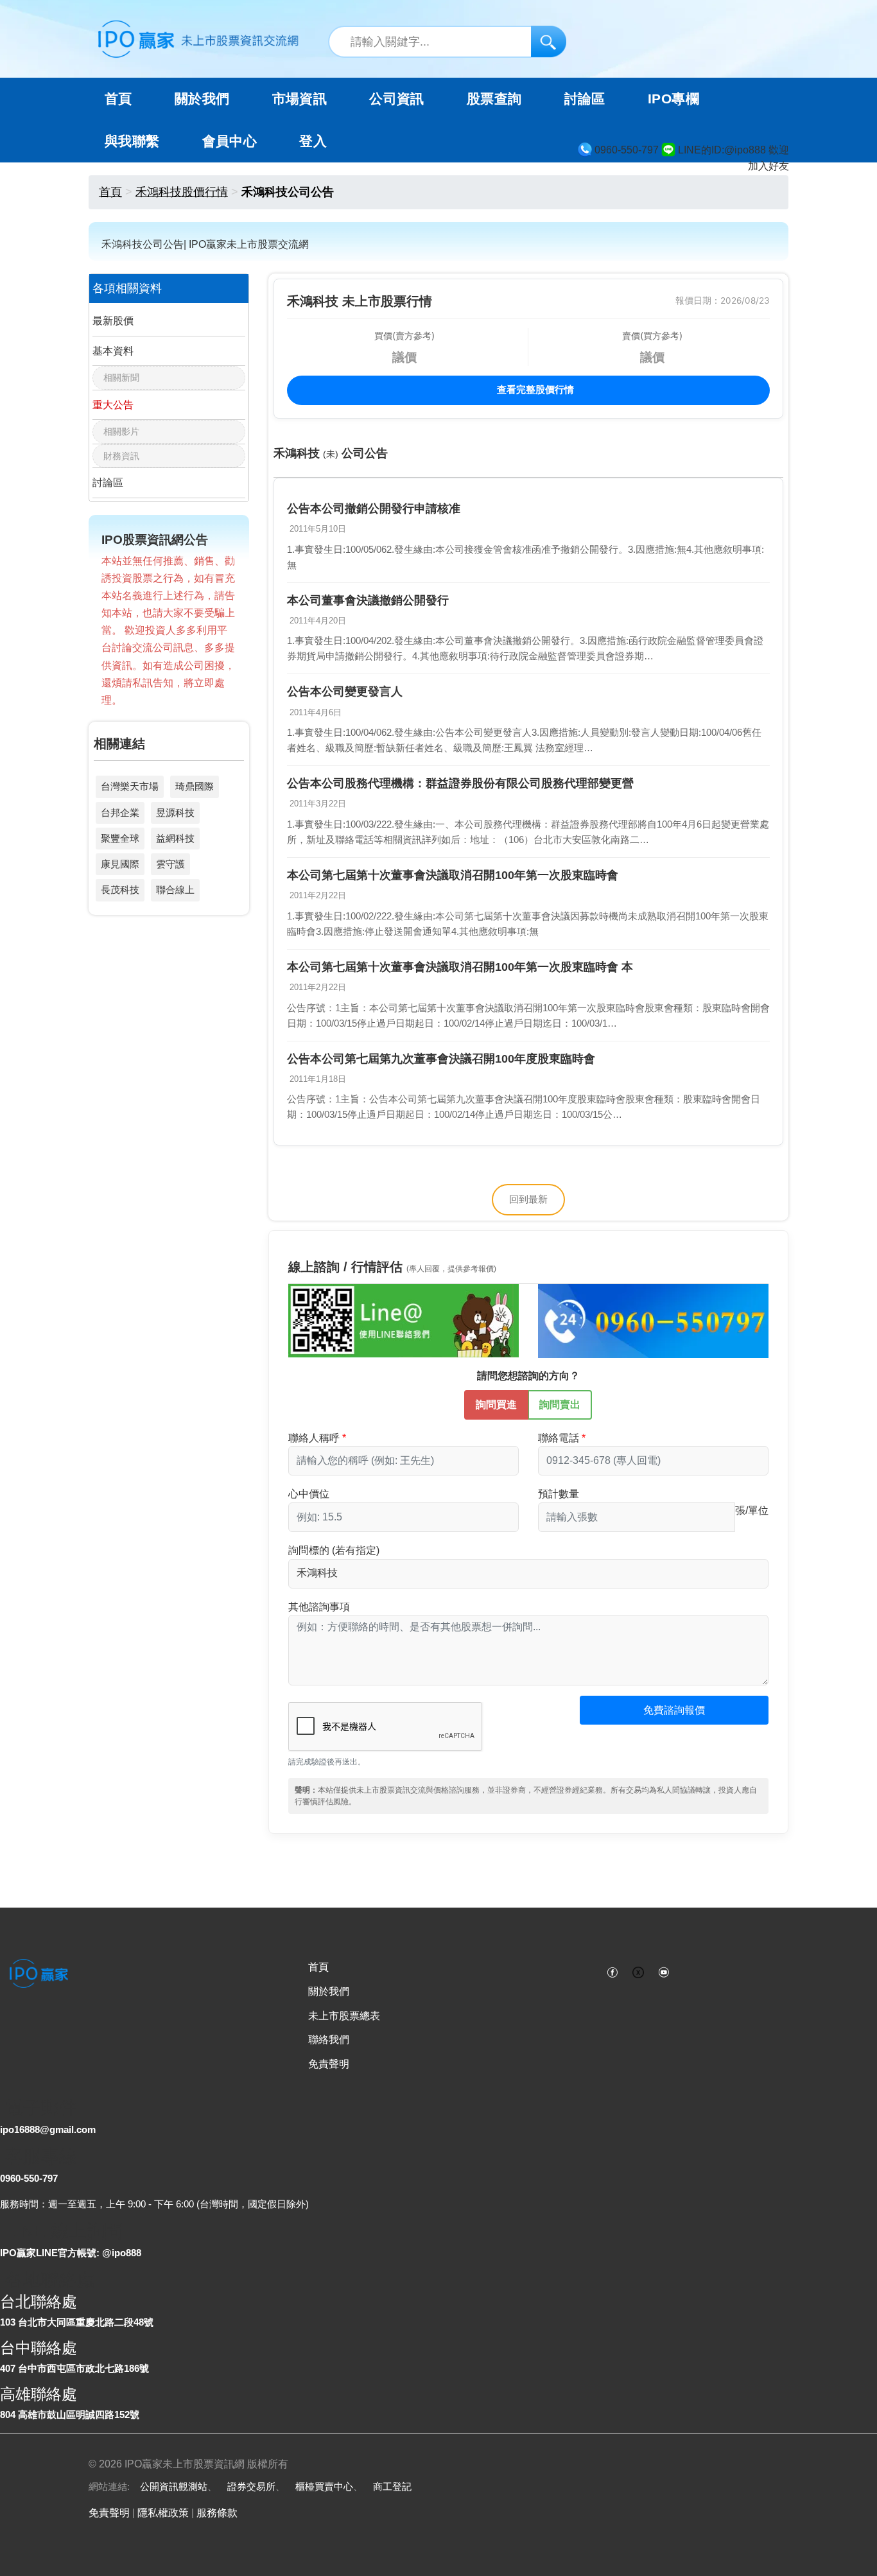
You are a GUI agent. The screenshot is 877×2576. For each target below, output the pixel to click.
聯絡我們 (329, 2040)
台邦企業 (120, 813)
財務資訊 (121, 456)
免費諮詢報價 (674, 1710)
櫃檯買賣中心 (324, 2486)
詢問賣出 (560, 1405)
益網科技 (175, 838)
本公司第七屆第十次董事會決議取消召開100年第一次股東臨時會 (453, 875)
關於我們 (329, 1991)
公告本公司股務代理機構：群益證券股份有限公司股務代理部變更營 (460, 783)
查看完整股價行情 (534, 389)
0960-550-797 (29, 2178)
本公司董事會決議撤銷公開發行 (368, 600)
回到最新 (528, 1199)
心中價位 (309, 1494)
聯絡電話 (559, 1438)
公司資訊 (397, 99)
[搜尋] (549, 41)
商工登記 (392, 2486)
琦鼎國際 (195, 786)
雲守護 (170, 864)
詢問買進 (496, 1405)
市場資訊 (300, 99)
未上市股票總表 (344, 2016)
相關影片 (121, 431)
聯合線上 (175, 890)
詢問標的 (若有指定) (334, 1550)
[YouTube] (664, 1971)
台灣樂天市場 (130, 786)
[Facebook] (612, 1971)
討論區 (585, 99)
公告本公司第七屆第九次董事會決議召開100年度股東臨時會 (441, 1059)
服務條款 (217, 2513)
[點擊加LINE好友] (404, 1320)
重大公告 (113, 405)
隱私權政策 (163, 2513)
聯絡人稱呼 (314, 1438)
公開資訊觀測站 (174, 2486)
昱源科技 (175, 813)
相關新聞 (121, 378)
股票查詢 (494, 99)
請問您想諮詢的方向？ (528, 1376)
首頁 (118, 99)
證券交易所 (251, 2486)
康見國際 (120, 864)
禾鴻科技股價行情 (182, 192)
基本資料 (113, 351)
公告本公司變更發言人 (345, 692)
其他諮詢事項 (319, 1607)
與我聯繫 (132, 141)
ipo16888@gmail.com (48, 2129)
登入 (313, 141)
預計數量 (559, 1494)
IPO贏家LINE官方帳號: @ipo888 (71, 2253)
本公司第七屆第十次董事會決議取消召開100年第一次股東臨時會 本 (460, 967)
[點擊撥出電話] (653, 1320)
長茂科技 (120, 890)
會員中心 (230, 141)
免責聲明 (329, 2064)
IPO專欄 (673, 99)
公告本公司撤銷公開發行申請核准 (374, 509)
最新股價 (113, 321)
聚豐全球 (120, 838)
